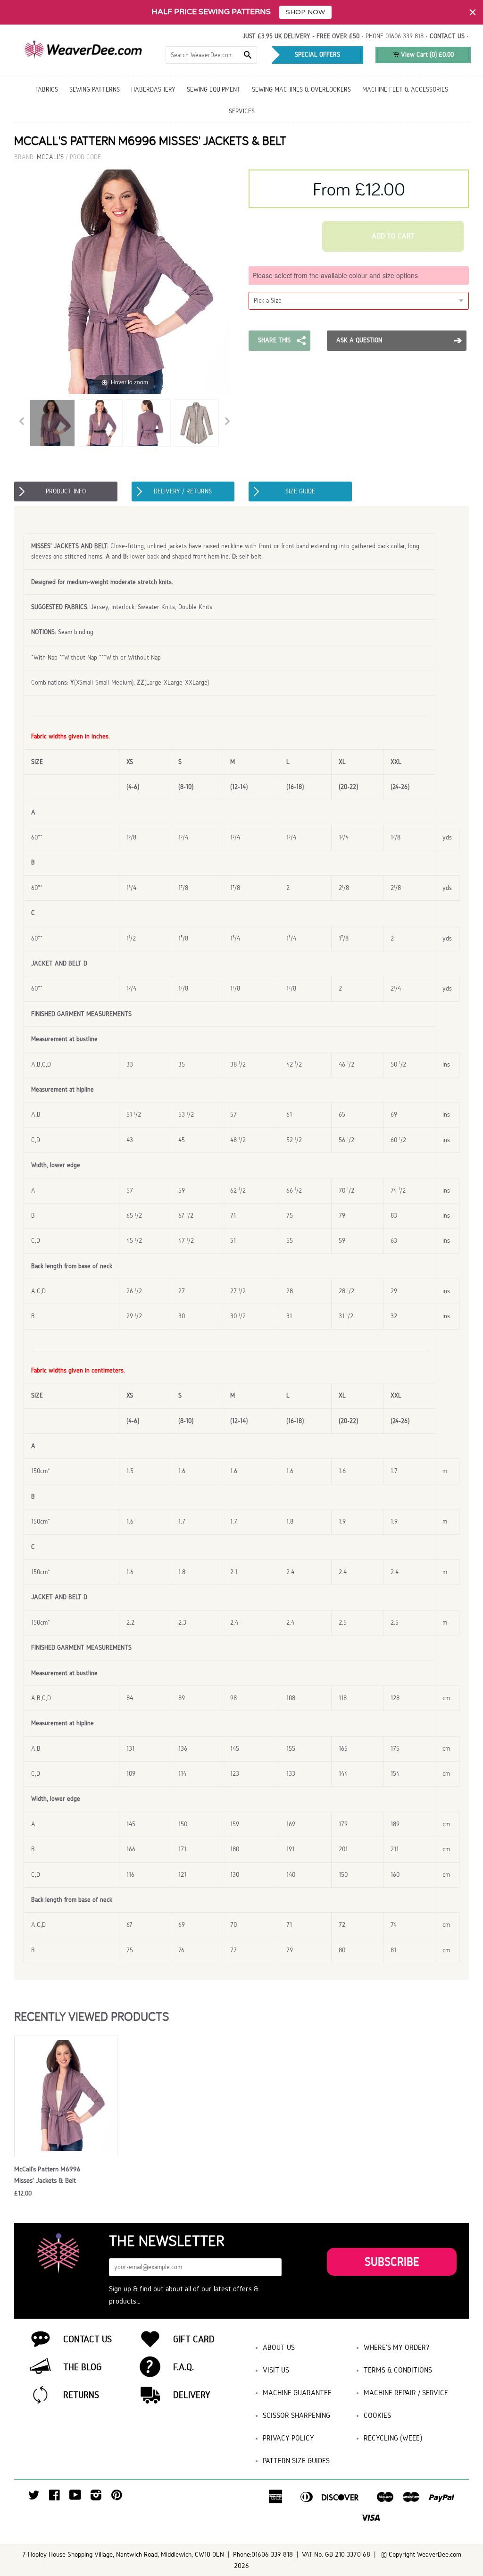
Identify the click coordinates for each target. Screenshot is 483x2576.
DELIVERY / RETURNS (183, 491)
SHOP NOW (305, 12)
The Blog (83, 2367)
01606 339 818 (404, 36)
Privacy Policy (288, 2438)
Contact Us (87, 2339)
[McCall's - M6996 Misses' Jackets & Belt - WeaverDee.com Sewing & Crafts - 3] (149, 423)
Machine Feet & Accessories (405, 89)
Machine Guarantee (297, 2393)
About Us (279, 2347)
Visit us (276, 2370)
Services (242, 111)
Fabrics (47, 89)
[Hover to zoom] (125, 281)
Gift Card (194, 2339)
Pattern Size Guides (296, 2461)
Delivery (192, 2395)
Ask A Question (359, 340)
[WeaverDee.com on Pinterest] (117, 2497)
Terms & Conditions (398, 2370)
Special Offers (317, 55)
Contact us (447, 36)
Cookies (377, 2415)
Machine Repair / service (406, 2393)
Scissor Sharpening (296, 2415)
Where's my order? (397, 2347)
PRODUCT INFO (66, 491)
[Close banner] (473, 12)
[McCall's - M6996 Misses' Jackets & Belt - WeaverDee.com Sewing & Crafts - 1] (52, 423)
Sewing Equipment (214, 89)
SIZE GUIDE (300, 491)
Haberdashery (153, 89)
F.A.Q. (183, 2367)
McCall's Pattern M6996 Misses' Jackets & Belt (47, 2175)
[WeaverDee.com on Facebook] (54, 2497)
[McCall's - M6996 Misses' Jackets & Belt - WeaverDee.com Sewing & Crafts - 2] (100, 423)
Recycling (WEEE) (393, 2438)
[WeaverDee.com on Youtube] (75, 2497)
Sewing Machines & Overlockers (301, 89)
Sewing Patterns (95, 89)
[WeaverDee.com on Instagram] (96, 2497)
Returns (81, 2395)
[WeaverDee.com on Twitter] (34, 2497)
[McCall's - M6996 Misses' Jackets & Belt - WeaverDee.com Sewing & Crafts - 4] (196, 423)
